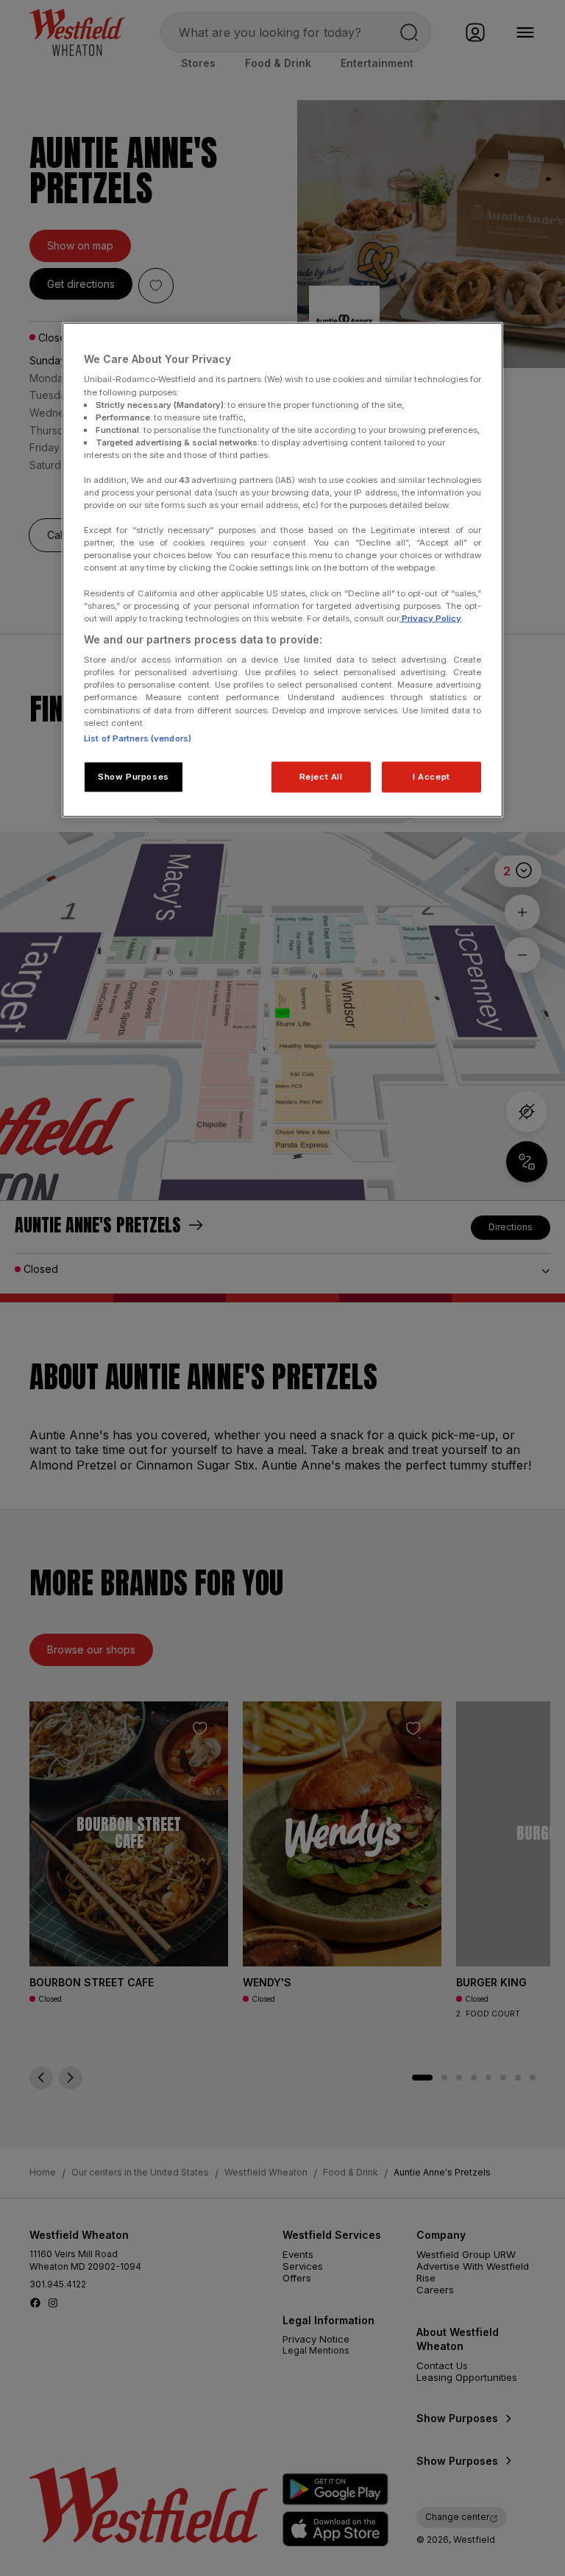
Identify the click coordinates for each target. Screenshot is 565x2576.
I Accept (431, 776)
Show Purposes (133, 776)
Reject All (321, 776)
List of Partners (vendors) (138, 738)
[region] (282, 569)
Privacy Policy (430, 618)
